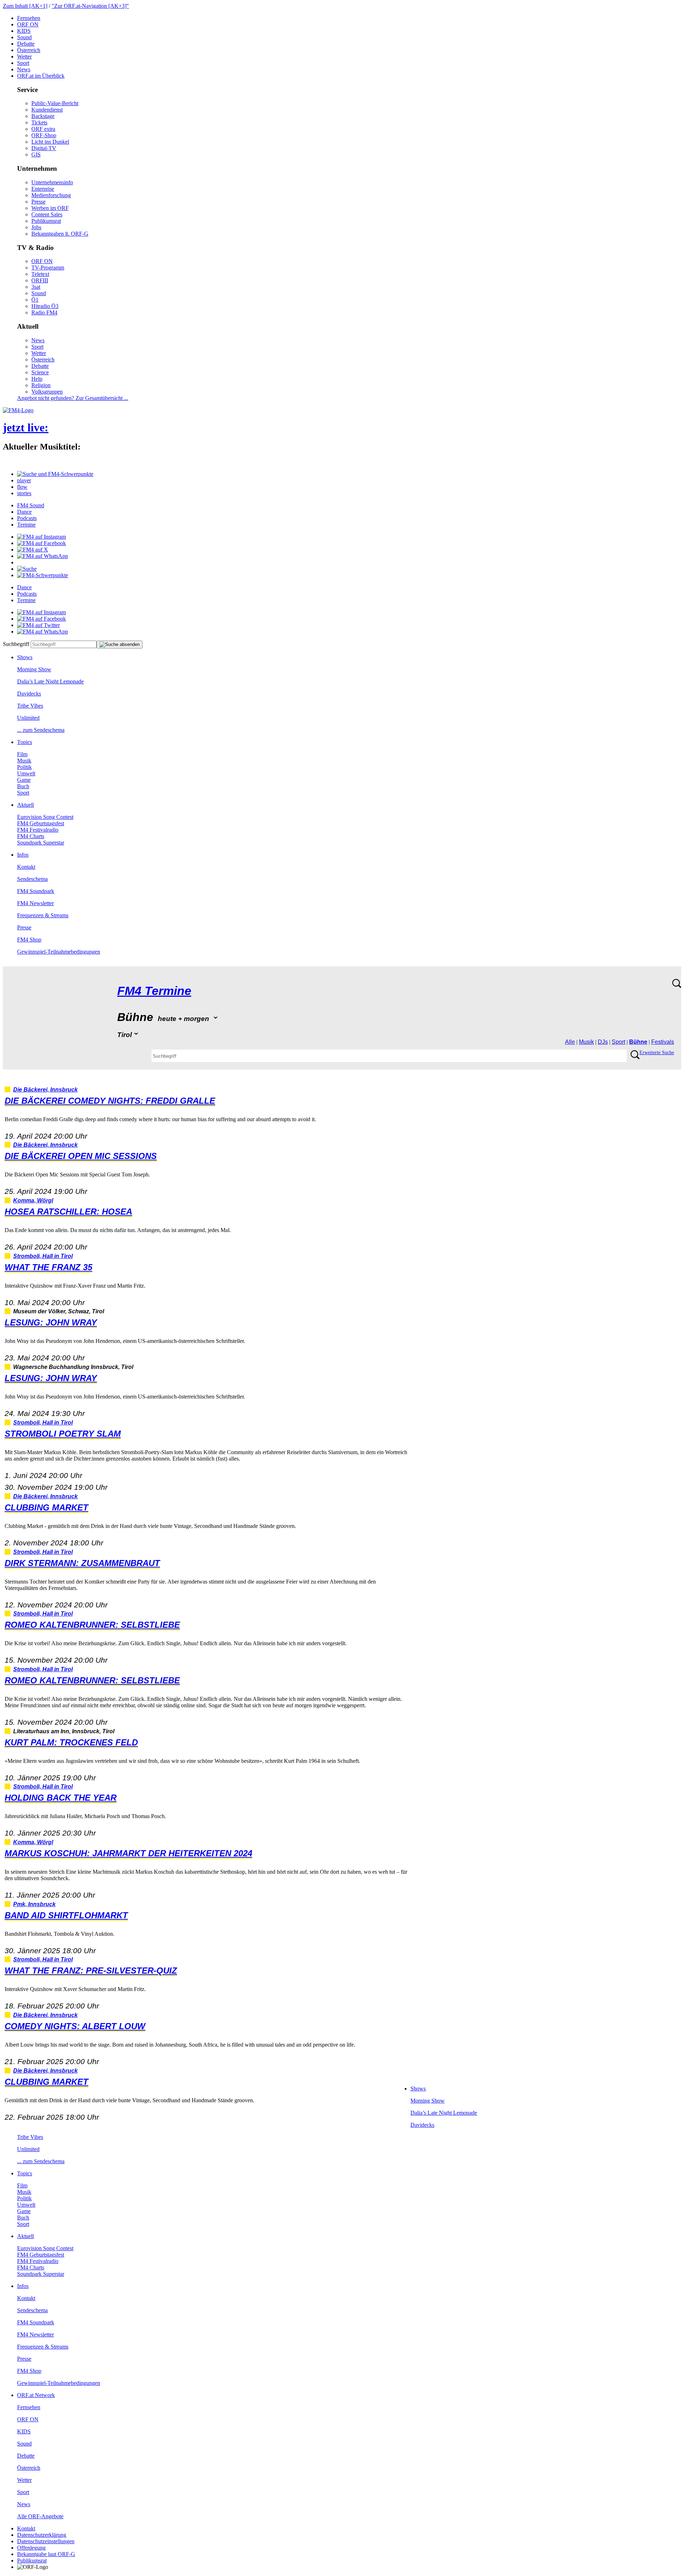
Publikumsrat (46, 221)
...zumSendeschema (41, 730)
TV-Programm (48, 268)
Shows (25, 657)
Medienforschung (51, 195)
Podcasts (27, 518)
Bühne (638, 1042)
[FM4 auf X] (33, 550)
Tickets (39, 122)
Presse (38, 202)
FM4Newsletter (35, 903)
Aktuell (25, 805)
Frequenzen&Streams (43, 915)
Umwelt (26, 773)
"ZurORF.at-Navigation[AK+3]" (90, 6)
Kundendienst (47, 110)
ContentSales (47, 214)
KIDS (24, 31)
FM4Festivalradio (38, 830)
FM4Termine (154, 991)
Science (40, 372)
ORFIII (40, 280)
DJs (603, 1042)
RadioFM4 (44, 312)
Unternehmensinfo (52, 182)
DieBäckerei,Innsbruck (45, 1090)
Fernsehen (29, 18)
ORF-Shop (44, 135)
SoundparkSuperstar (41, 843)
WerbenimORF (50, 208)
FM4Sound (31, 505)
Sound (24, 37)
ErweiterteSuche (657, 1053)
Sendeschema (32, 879)
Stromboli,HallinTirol (43, 1256)
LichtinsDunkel (50, 142)
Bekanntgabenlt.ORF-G (60, 234)
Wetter (24, 57)
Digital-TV (44, 148)
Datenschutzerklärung (42, 2535)
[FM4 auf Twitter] (38, 625)
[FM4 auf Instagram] (42, 537)
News (24, 69)
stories (24, 493)
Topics (25, 742)
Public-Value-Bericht (55, 103)
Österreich (29, 50)
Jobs (36, 227)
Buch (23, 786)
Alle (570, 1042)
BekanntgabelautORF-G (46, 2554)
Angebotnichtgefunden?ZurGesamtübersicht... (73, 398)
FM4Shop (29, 940)
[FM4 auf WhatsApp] (43, 556)
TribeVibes (30, 706)
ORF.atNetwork (36, 2395)
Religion (41, 385)
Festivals (663, 1042)
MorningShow (34, 669)
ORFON (28, 24)
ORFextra (43, 129)
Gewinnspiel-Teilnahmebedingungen (59, 952)
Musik (24, 761)
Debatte (26, 44)
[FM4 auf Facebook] (42, 543)
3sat (36, 287)
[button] (55, 474)
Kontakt (26, 867)
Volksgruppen (47, 392)
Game (24, 780)
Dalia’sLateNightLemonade (50, 681)
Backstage (43, 116)
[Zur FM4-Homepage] (18, 410)
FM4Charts (31, 836)
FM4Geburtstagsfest (41, 823)
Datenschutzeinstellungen (46, 2541)
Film (22, 754)
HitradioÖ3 (45, 306)
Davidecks (29, 694)
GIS (36, 155)
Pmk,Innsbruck (34, 1904)
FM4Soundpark (36, 891)
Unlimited (28, 718)
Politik (24, 767)
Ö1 (35, 300)
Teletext (40, 274)
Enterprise (43, 189)
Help (37, 379)
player (24, 480)
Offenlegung (31, 2548)
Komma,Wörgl (33, 1200)
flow (22, 487)
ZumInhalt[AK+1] (25, 6)
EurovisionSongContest (45, 817)
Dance (24, 512)
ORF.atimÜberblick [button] (41, 76)
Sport (23, 63)
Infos (23, 855)
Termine (26, 525)
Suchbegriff (16, 644)
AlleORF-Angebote (40, 2516)
